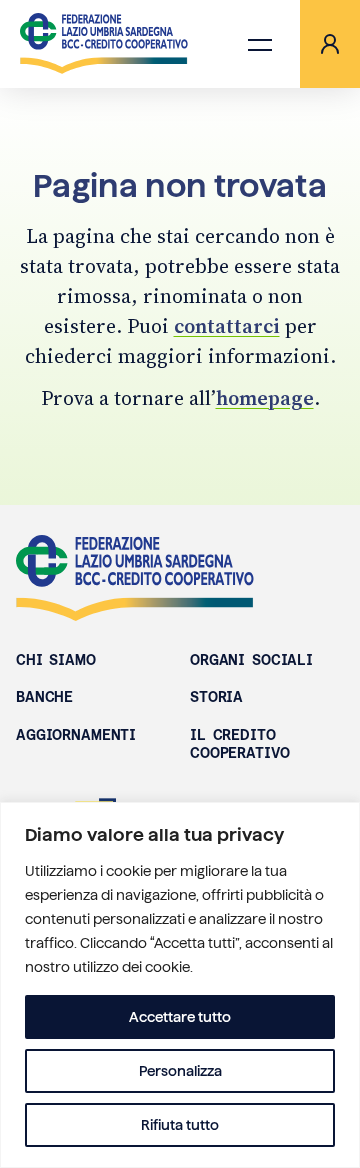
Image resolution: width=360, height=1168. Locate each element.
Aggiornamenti (76, 735)
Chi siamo (56, 660)
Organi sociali (251, 660)
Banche (44, 697)
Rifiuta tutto (180, 1125)
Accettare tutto (180, 1017)
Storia (216, 697)
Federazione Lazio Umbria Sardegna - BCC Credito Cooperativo (104, 44)
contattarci (227, 326)
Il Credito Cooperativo (239, 744)
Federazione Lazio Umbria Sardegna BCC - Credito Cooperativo (135, 578)
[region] (180, 985)
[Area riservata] (330, 44)
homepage (265, 398)
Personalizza (180, 1071)
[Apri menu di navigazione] (260, 44)
